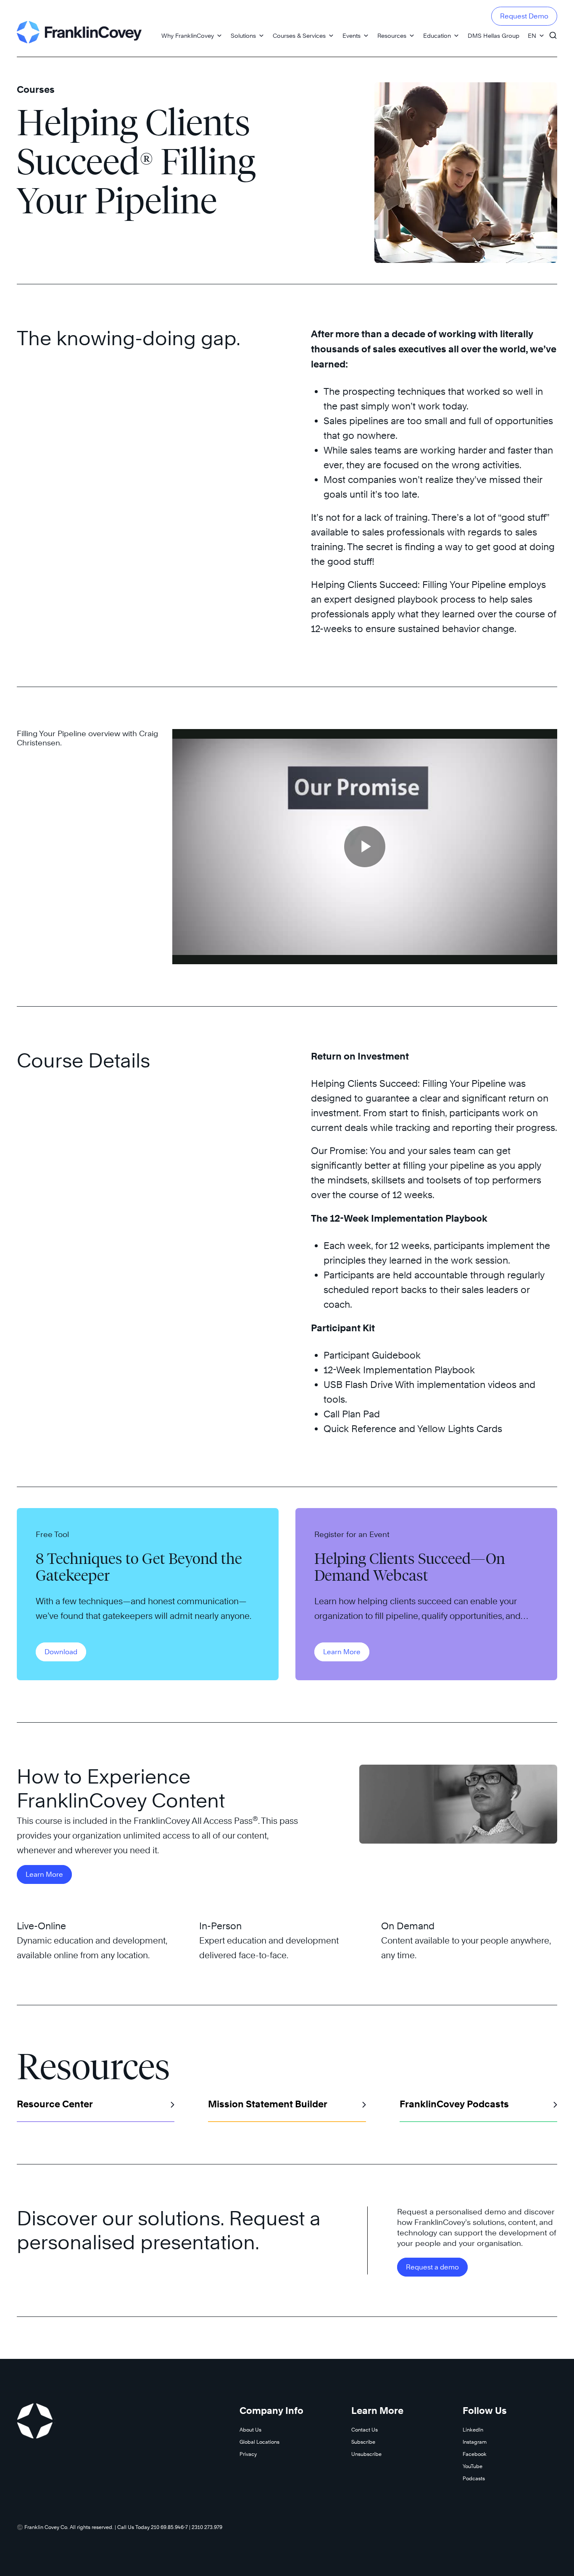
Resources (392, 35)
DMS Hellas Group (494, 35)
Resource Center (55, 2104)
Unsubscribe (366, 2454)
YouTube (473, 2466)
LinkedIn (473, 2430)
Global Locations (259, 2442)
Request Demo (524, 16)
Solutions (243, 35)
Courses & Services (299, 35)
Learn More (342, 1652)
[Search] (553, 31)
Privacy (248, 2454)
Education (437, 35)
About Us (250, 2430)
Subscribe (363, 2442)
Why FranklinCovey (188, 35)
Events (352, 35)
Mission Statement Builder (268, 2104)
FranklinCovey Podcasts (454, 2104)
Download (61, 1652)
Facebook (475, 2454)
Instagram (475, 2442)
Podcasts (474, 2478)
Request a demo (432, 2267)
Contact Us (365, 2430)
